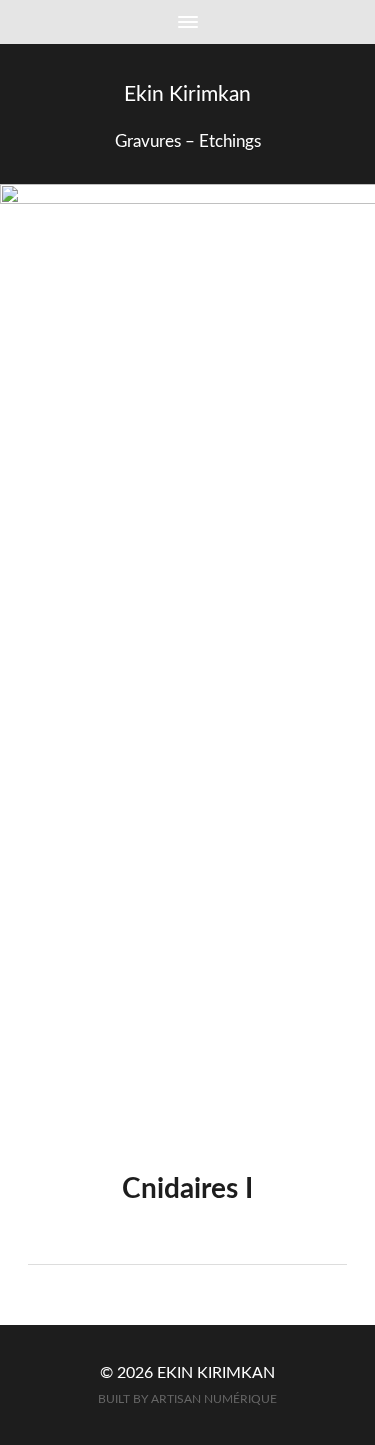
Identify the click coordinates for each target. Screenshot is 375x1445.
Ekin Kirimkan (187, 94)
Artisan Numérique (214, 1399)
